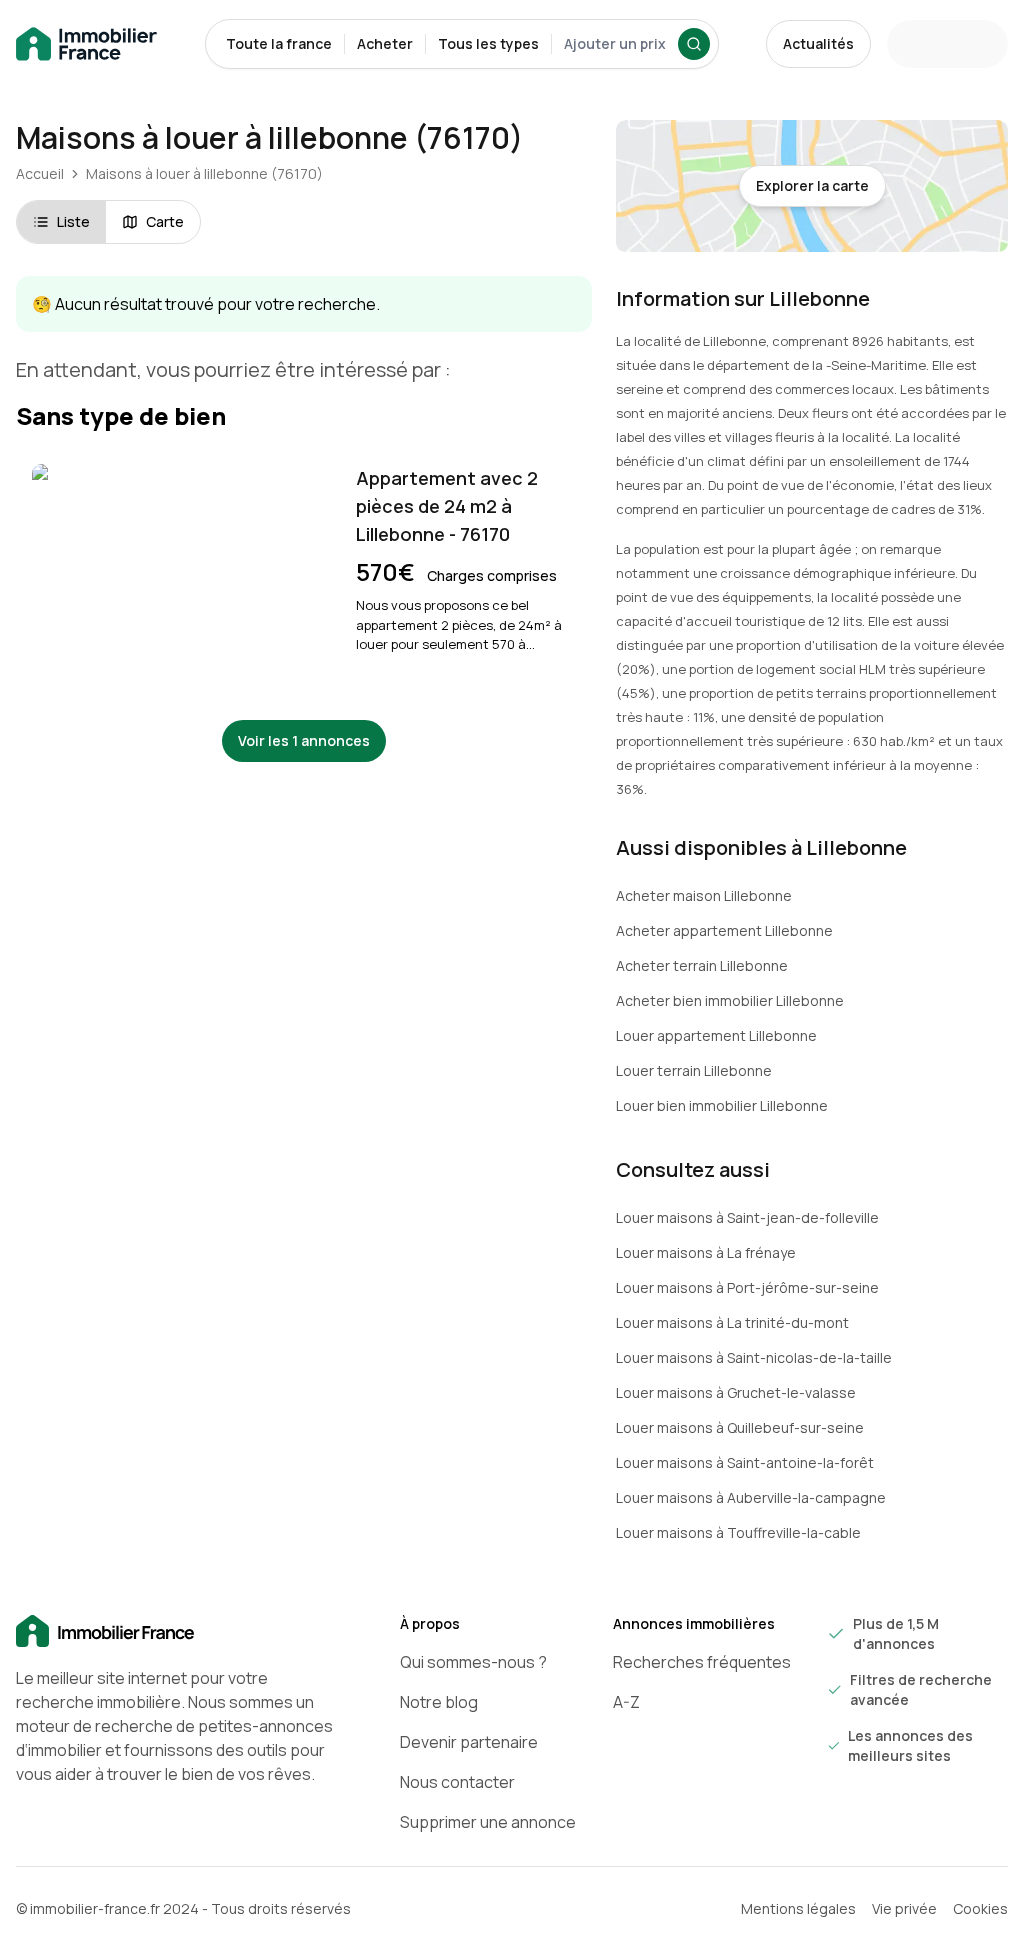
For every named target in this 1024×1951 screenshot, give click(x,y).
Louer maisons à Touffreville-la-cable (738, 1532)
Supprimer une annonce (488, 1822)
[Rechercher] (694, 44)
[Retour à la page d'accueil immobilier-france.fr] (86, 44)
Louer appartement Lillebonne (716, 1035)
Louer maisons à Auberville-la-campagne (751, 1497)
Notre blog (439, 1702)
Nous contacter (457, 1782)
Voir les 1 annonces (304, 740)
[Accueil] (176, 1632)
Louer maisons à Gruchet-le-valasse (736, 1392)
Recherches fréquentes (702, 1662)
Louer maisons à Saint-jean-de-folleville (747, 1217)
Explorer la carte (812, 185)
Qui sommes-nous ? (473, 1662)
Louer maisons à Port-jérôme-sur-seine (747, 1287)
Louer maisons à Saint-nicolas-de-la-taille (754, 1357)
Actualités (818, 43)
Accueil (40, 173)
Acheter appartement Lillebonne (724, 930)
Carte (165, 221)
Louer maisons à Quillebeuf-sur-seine (740, 1427)
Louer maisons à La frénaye (706, 1252)
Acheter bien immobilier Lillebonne (730, 1000)
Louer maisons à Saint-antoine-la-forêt (745, 1462)
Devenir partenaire (469, 1742)
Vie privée (904, 1908)
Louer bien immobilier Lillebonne (722, 1105)
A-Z (626, 1702)
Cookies (980, 1908)
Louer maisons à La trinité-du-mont (732, 1322)
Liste (73, 221)
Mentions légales (798, 1908)
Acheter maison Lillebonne (704, 895)
